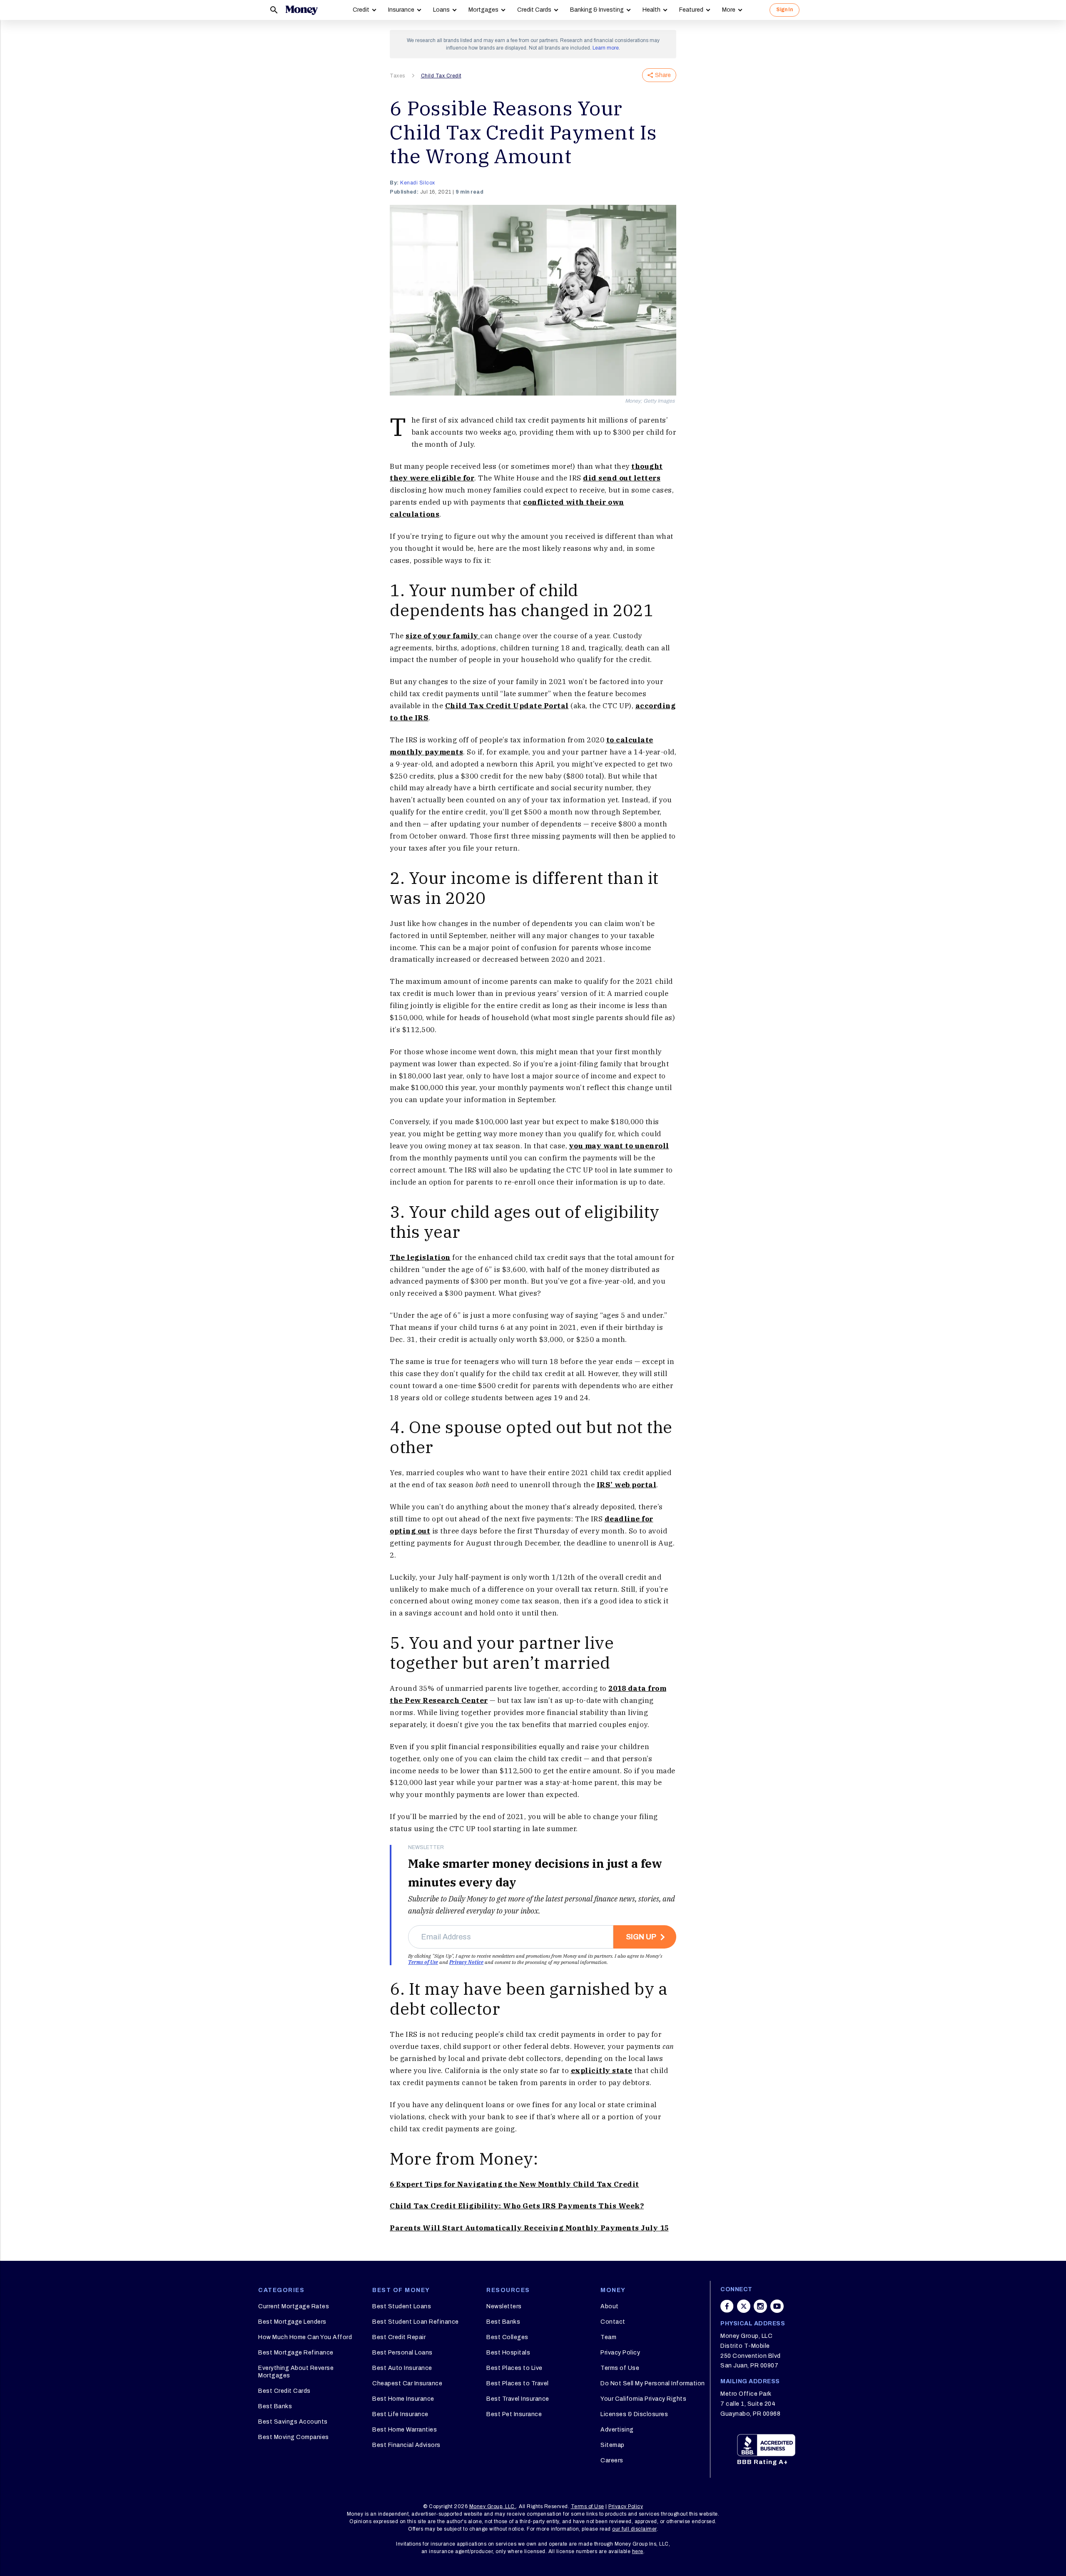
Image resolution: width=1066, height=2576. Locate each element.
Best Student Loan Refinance (416, 2322)
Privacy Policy (620, 2353)
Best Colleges (507, 2337)
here (638, 2551)
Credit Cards (534, 10)
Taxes (397, 76)
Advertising (617, 2430)
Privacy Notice (466, 1962)
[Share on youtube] (777, 2306)
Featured (691, 10)
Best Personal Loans (402, 2353)
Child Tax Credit (441, 76)
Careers (612, 2460)
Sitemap (613, 2445)
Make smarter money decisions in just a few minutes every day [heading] (535, 1873)
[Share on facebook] (727, 2306)
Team (608, 2337)
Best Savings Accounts (293, 2422)
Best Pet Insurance (514, 2414)
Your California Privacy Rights (643, 2399)
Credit (361, 10)
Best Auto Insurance (402, 2368)
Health (651, 10)
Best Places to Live (514, 2368)
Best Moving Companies (294, 2437)
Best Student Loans (402, 2306)
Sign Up (641, 1937)
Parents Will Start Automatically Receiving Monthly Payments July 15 (529, 2228)
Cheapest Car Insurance (407, 2383)
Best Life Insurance (400, 2414)
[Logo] (301, 10)
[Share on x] (744, 2306)
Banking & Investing (597, 10)
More (729, 10)
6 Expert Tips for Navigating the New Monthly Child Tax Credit (514, 2184)
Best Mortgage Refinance (296, 2353)
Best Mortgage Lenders (292, 2322)
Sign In (785, 10)
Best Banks (275, 2406)
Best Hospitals (508, 2353)
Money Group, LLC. (493, 2506)
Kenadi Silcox (418, 183)
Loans (441, 10)
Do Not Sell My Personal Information (653, 2383)
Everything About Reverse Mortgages (296, 2372)
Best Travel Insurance (518, 2399)
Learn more (606, 48)
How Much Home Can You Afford (305, 2337)
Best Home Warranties (405, 2430)
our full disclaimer (634, 2529)
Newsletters (504, 2306)
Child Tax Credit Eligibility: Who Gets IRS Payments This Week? (517, 2206)
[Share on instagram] (760, 2306)
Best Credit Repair (399, 2337)
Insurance (401, 10)
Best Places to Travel (518, 2383)
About (610, 2306)
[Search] (274, 10)
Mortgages (483, 10)
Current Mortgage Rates (294, 2306)
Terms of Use (423, 1962)
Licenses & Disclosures (634, 2414)
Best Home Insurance (403, 2399)
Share (663, 75)
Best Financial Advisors (406, 2445)
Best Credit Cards (284, 2391)
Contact (613, 2322)
